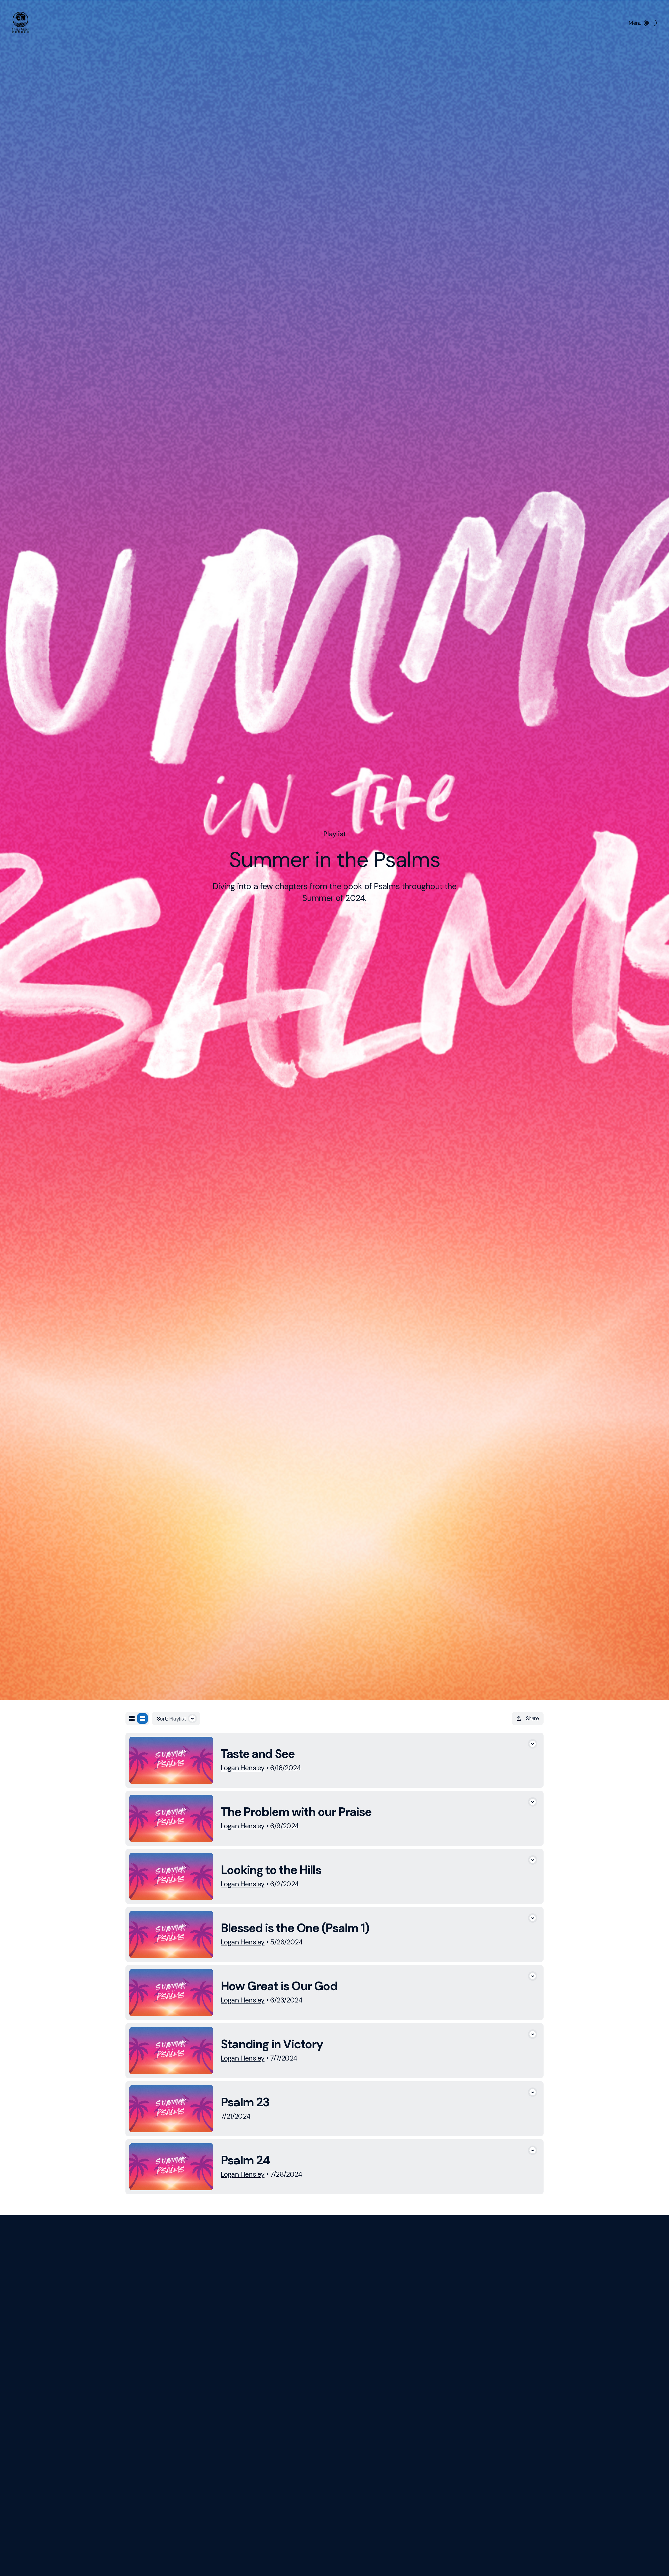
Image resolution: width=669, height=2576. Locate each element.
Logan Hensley (243, 1768)
